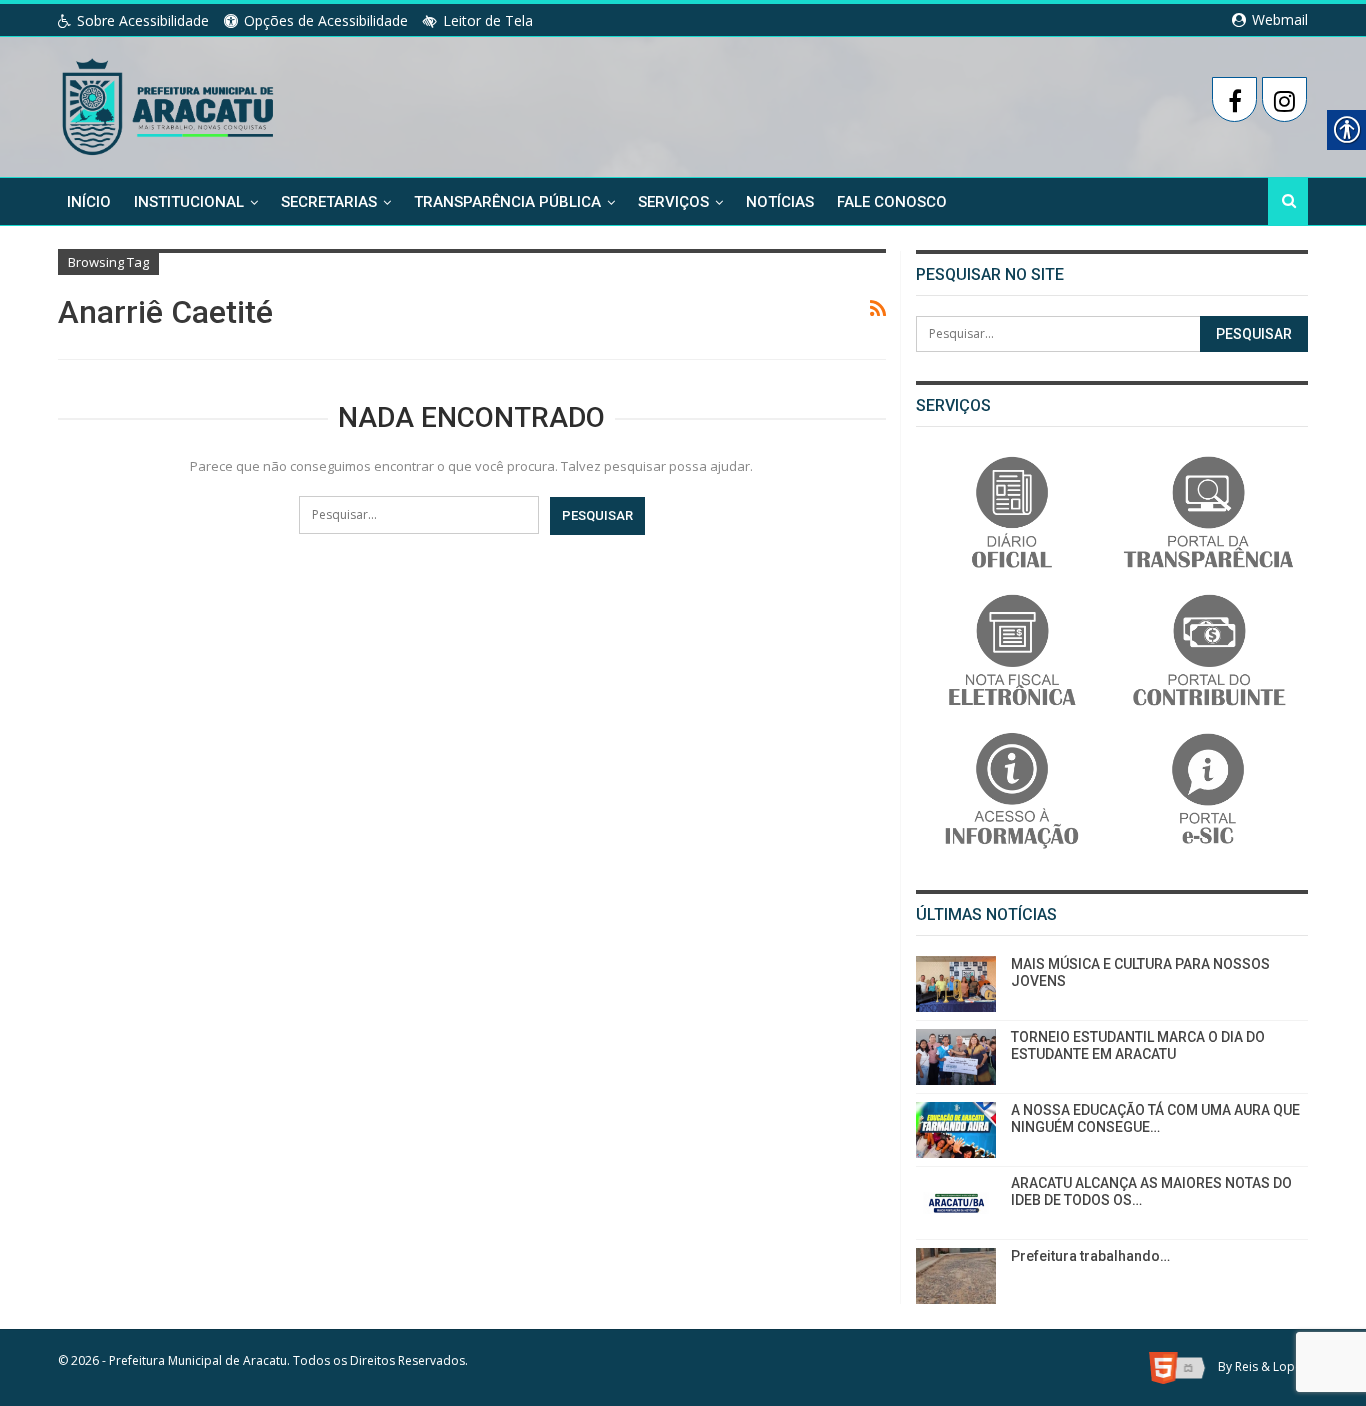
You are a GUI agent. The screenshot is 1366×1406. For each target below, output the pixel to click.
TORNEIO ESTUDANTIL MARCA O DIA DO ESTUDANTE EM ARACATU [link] (1138, 1045)
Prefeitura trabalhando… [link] (1090, 1256)
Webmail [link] (1278, 19)
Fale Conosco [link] (892, 202)
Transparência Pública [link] (507, 202)
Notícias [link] (780, 202)
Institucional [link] (189, 202)
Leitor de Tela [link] (488, 20)
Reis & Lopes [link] (1271, 1367)
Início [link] (89, 202)
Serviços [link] (673, 202)
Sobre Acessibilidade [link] (143, 20)
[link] (169, 103)
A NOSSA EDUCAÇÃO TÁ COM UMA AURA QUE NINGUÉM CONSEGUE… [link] (1155, 1118)
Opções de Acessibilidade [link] (326, 20)
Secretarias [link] (329, 202)
